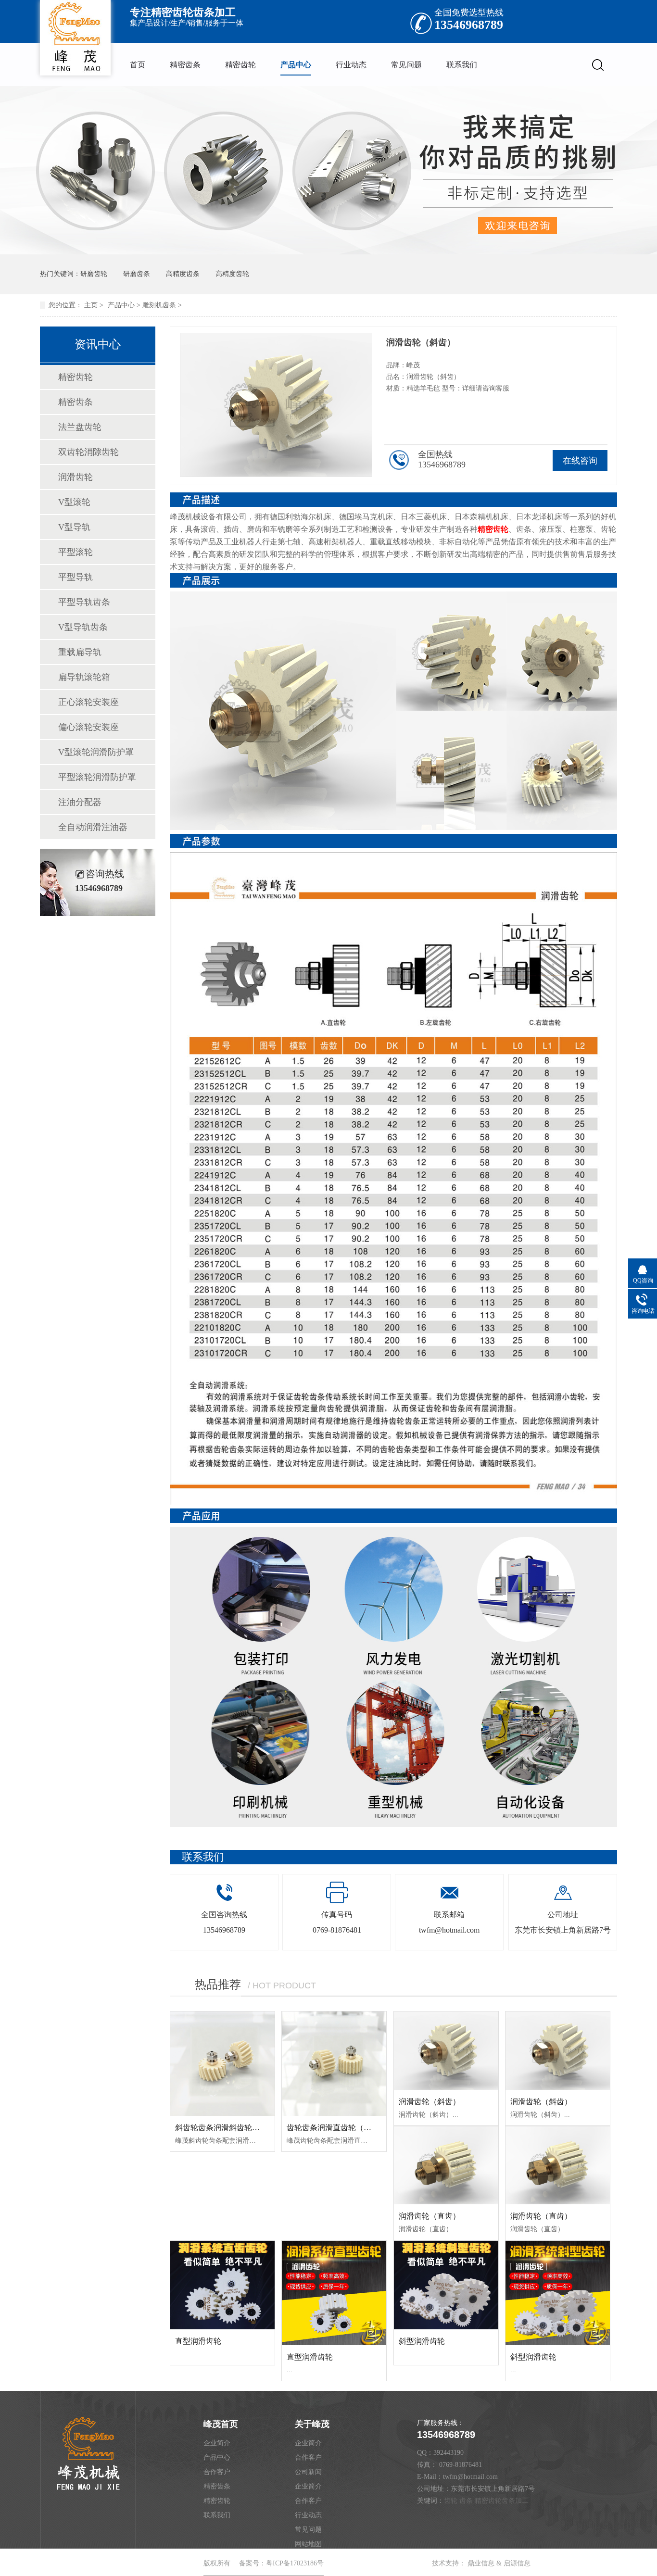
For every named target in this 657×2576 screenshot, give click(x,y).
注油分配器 (80, 802)
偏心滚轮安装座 (88, 727)
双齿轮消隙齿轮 (88, 452)
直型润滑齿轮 (198, 2341)
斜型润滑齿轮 (422, 2341)
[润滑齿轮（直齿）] (446, 2165)
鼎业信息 (481, 2563)
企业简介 (217, 2443)
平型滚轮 (76, 552)
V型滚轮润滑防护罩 (96, 752)
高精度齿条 (183, 274)
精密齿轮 (240, 65)
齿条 (466, 2501)
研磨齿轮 (94, 274)
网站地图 (308, 2544)
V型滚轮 (74, 502)
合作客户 (217, 2472)
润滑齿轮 (76, 477)
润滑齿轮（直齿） (430, 2216)
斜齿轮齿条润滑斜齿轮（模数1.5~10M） (243, 2128)
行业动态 (351, 65)
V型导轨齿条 (83, 627)
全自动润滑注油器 (93, 827)
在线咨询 (580, 461)
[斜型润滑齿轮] (446, 2285)
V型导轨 (74, 527)
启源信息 (517, 2563)
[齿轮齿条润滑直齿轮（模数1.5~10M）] (334, 2064)
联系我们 (462, 65)
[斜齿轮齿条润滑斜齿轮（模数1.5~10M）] (222, 2064)
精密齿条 (185, 65)
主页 (91, 305)
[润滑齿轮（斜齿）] (446, 2050)
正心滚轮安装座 (88, 702)
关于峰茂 (312, 2424)
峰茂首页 (221, 2424)
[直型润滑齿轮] (222, 2285)
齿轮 (451, 2501)
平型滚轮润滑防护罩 (97, 777)
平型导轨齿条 (84, 602)
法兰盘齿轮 (80, 427)
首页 (138, 65)
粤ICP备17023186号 (295, 2563)
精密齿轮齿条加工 (502, 2501)
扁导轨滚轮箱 (84, 677)
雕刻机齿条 (159, 305)
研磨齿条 (137, 274)
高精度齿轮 (232, 274)
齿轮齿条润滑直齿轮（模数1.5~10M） (351, 2128)
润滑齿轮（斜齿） (430, 2102)
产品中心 (296, 65)
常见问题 (406, 65)
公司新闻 (308, 2472)
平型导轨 (76, 577)
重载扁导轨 (80, 652)
